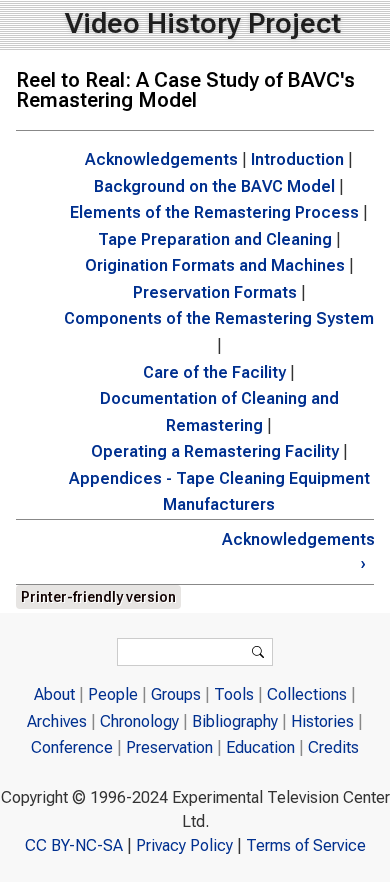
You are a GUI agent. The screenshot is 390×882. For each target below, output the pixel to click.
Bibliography (235, 721)
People (113, 694)
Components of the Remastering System (219, 318)
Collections (307, 694)
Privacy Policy (184, 845)
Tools (234, 694)
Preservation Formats (215, 292)
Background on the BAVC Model (214, 186)
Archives (57, 721)
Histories (322, 721)
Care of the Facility (214, 372)
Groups (176, 694)
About (54, 694)
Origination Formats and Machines (215, 265)
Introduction (297, 159)
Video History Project (203, 23)
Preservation (169, 747)
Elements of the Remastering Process (214, 212)
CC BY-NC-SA (74, 845)
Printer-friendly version (98, 597)
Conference (72, 747)
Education (260, 747)
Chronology (139, 721)
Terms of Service (306, 845)
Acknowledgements (161, 159)
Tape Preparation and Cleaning (215, 239)
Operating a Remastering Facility (215, 451)
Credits (333, 747)
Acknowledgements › (294, 551)
